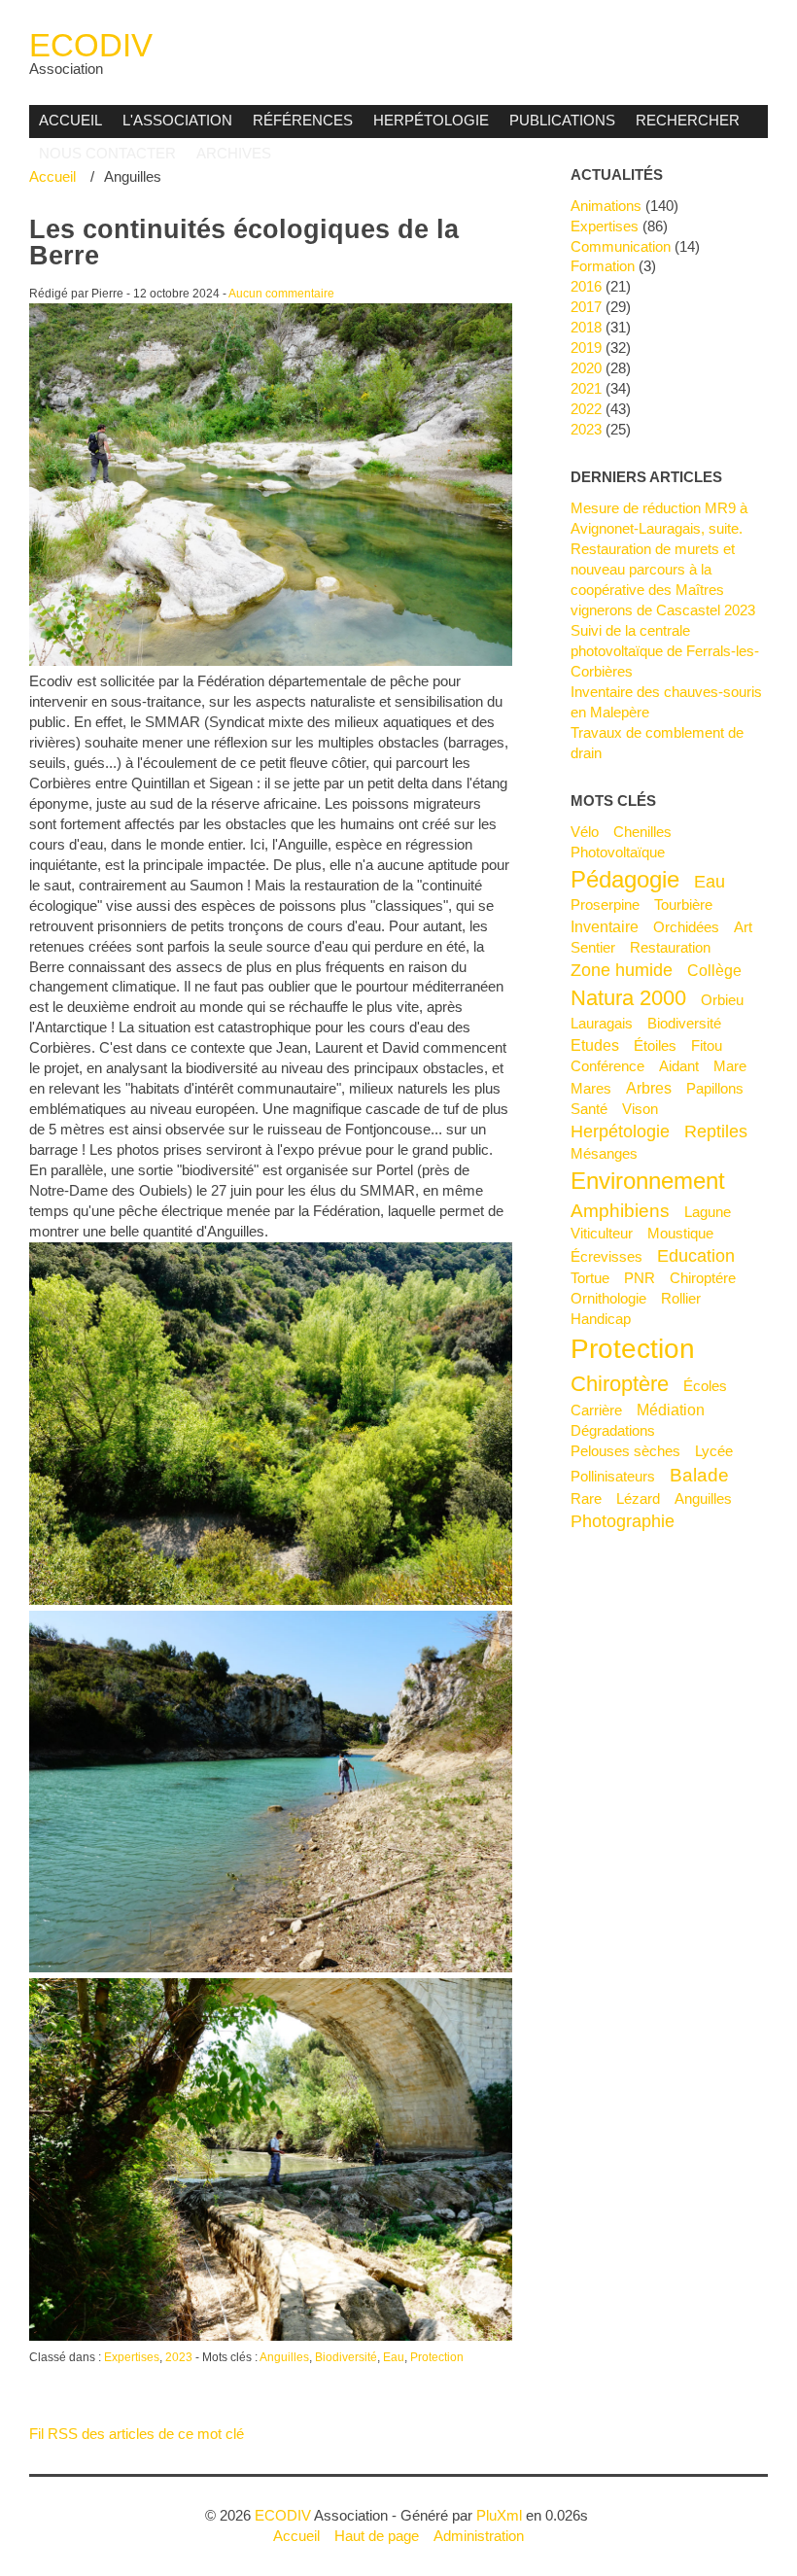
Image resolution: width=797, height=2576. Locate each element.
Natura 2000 (628, 998)
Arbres (649, 1088)
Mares (591, 1088)
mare (730, 1066)
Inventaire (605, 926)
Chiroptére (703, 1278)
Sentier (593, 947)
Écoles (705, 1386)
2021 (586, 388)
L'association (177, 120)
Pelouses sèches (625, 1451)
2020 (586, 368)
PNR (640, 1278)
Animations (606, 206)
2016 (586, 286)
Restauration (670, 947)
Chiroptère (620, 1384)
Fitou (707, 1045)
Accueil (70, 120)
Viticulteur (602, 1233)
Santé (589, 1109)
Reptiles (716, 1131)
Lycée (714, 1451)
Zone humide (622, 970)
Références (303, 120)
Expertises (132, 2357)
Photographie (623, 1521)
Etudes (595, 1045)
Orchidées (686, 927)
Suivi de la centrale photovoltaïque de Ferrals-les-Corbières (665, 651)
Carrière (596, 1410)
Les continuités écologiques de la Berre (244, 243)
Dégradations (613, 1430)
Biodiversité (346, 2357)
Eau (394, 2357)
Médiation (671, 1410)
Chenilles (642, 832)
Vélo (585, 832)
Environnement (648, 1181)
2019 (586, 348)
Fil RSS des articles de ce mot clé (137, 2434)
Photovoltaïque (618, 852)
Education (696, 1256)
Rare (586, 1498)
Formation (603, 266)
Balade (699, 1475)
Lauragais (602, 1023)
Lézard (638, 1498)
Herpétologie (431, 120)
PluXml (499, 2515)
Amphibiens (620, 1210)
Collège (714, 970)
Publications (562, 120)
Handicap (601, 1319)
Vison (640, 1109)
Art (743, 927)
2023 (179, 2357)
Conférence (607, 1066)
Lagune (708, 1212)
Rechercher (688, 120)
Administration (479, 2536)
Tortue (590, 1278)
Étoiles (655, 1045)
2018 (586, 327)
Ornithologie (608, 1298)
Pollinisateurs (613, 1476)
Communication (621, 246)
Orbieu (722, 1000)
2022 (586, 409)
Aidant (679, 1066)
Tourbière (683, 905)
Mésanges (604, 1153)
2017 (586, 307)
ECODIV (91, 45)
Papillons (715, 1088)
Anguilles (284, 2357)
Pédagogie (625, 879)
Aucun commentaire (281, 294)
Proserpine (605, 905)
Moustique (680, 1233)
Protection (437, 2357)
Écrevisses (606, 1256)
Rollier (681, 1298)
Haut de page (377, 2536)
